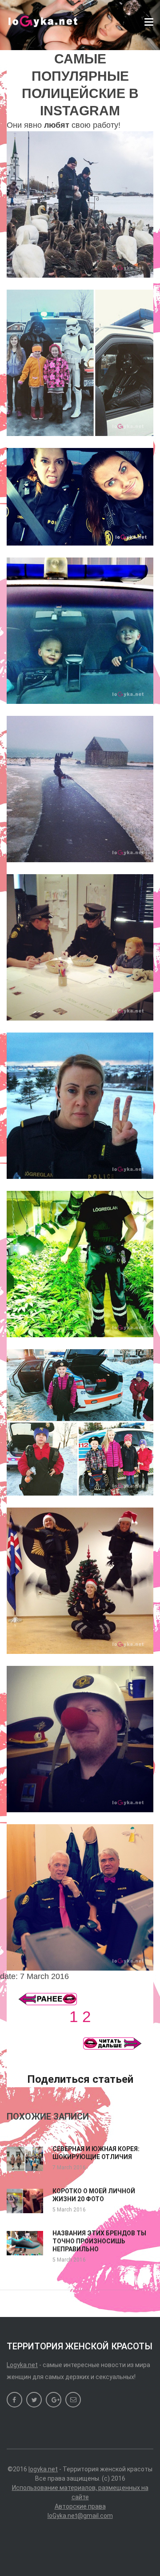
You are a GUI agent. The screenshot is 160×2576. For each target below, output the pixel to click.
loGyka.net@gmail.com (80, 2516)
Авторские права (80, 2506)
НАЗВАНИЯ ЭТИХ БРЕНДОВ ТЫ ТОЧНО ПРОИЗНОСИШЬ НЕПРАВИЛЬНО (99, 2241)
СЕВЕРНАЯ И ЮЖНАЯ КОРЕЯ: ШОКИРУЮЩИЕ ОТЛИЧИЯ (96, 2153)
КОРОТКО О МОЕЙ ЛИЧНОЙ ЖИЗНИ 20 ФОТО (94, 2195)
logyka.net (43, 2469)
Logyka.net (22, 2365)
